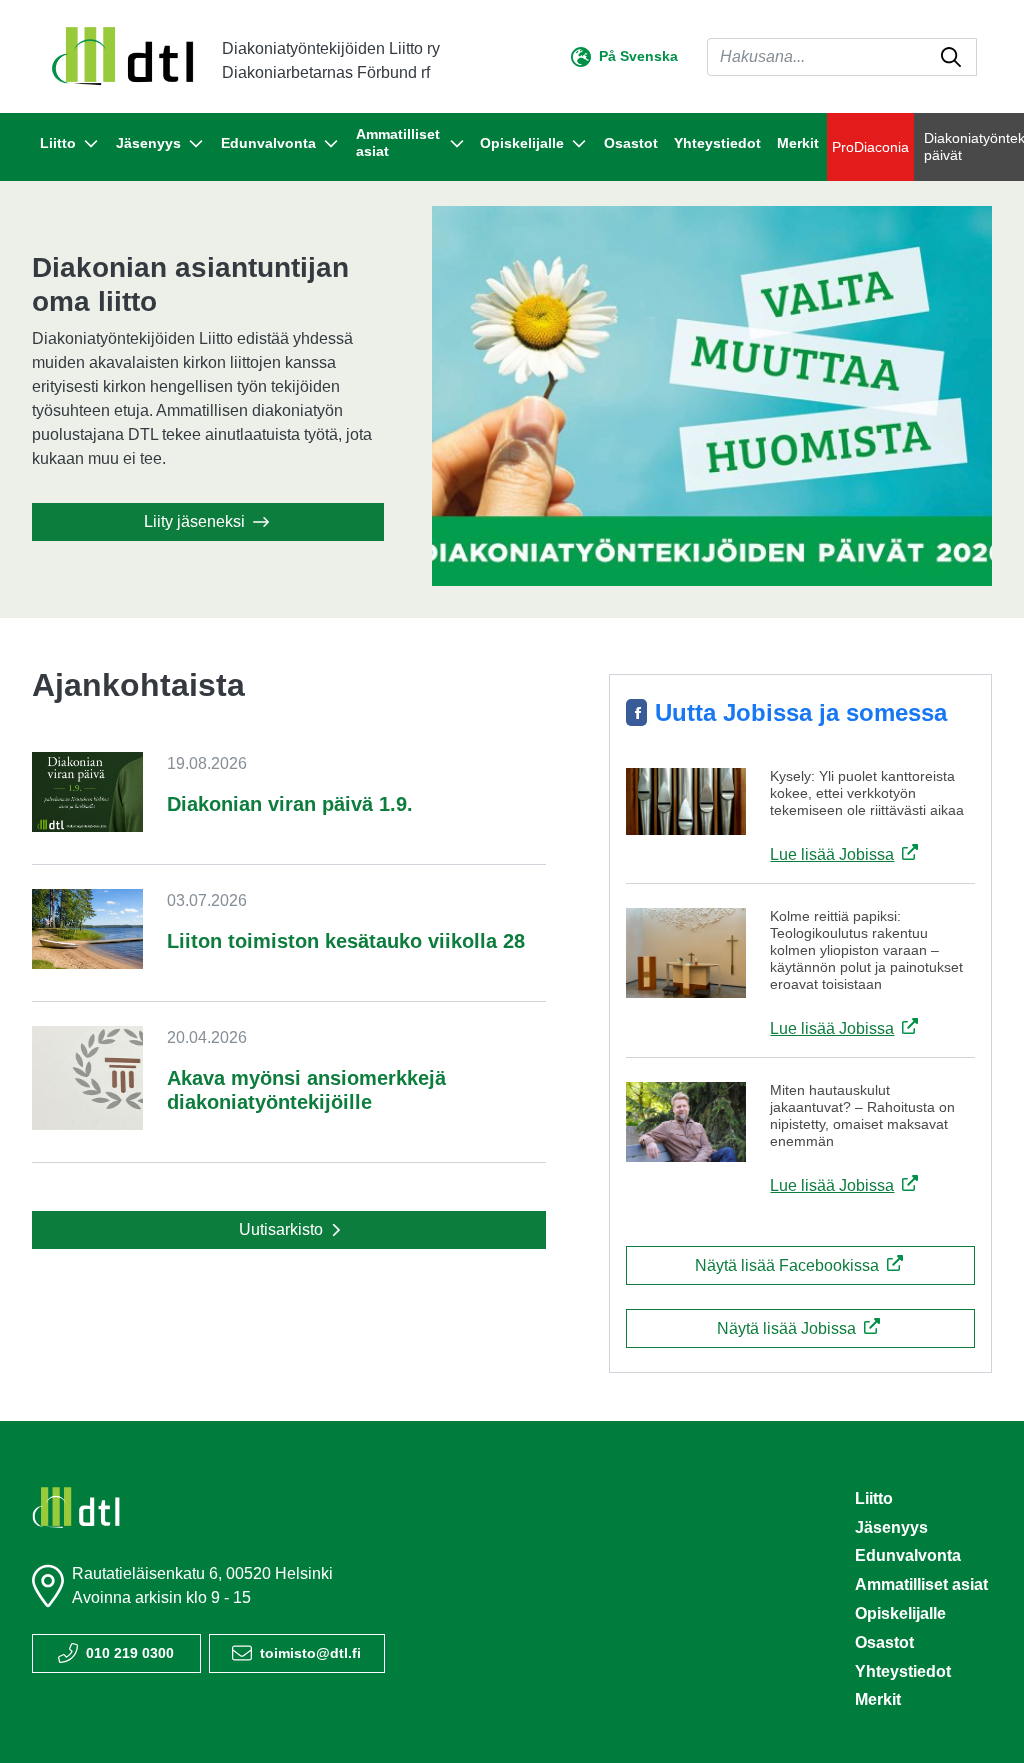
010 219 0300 (130, 1653)
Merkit (798, 143)
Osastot (631, 143)
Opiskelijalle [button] (522, 143)
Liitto (874, 1498)
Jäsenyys (891, 1527)
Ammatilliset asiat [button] (398, 142)
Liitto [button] (58, 143)
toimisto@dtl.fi (310, 1653)
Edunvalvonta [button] (268, 143)
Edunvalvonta (908, 1555)
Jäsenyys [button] (148, 143)
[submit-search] (951, 57)
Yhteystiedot (717, 143)
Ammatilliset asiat (921, 1584)
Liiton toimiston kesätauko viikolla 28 (346, 941)
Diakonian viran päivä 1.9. (290, 804)
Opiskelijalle (900, 1613)
